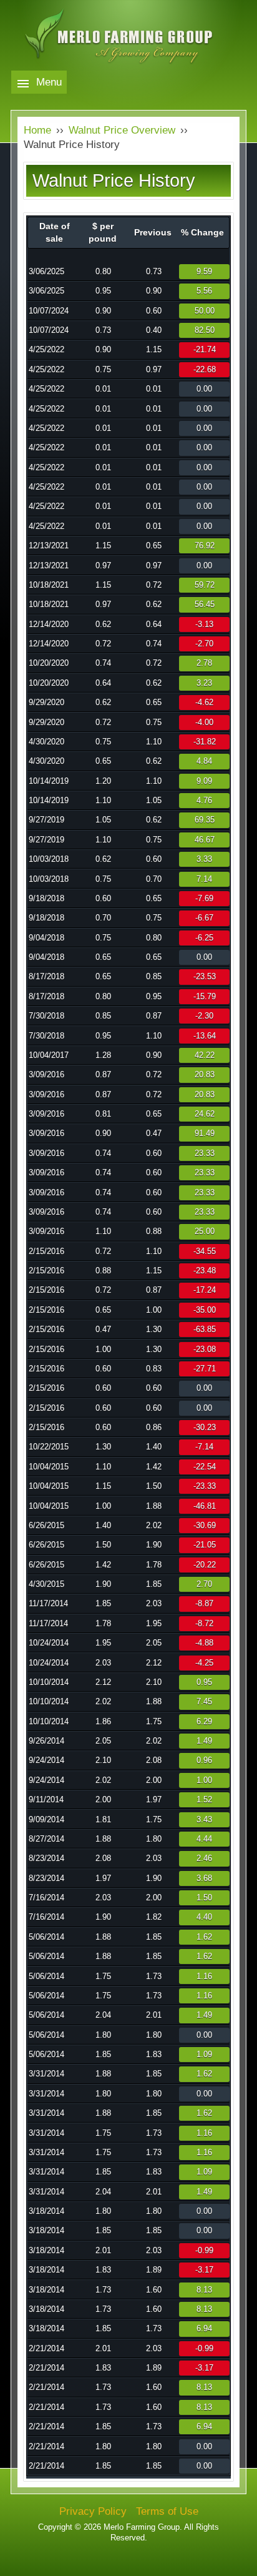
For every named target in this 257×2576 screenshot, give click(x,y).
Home (37, 130)
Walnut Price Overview (122, 130)
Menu (49, 82)
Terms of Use (167, 2511)
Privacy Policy (93, 2511)
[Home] (129, 54)
